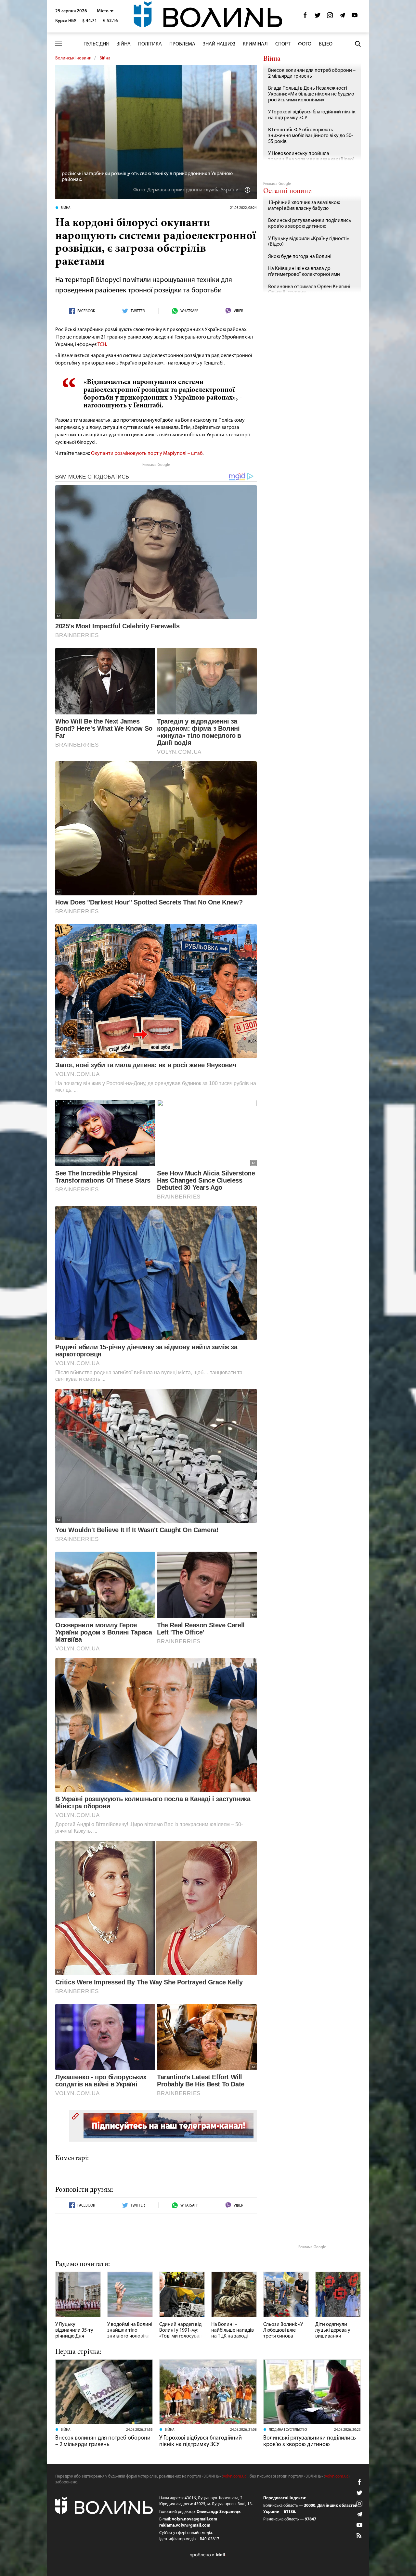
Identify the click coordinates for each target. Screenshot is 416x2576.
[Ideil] (208, 2555)
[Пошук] (358, 44)
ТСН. (102, 345)
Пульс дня (96, 44)
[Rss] (359, 2536)
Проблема (182, 44)
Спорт (283, 44)
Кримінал (255, 44)
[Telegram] (342, 17)
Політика (150, 44)
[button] (105, 11)
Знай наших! (219, 44)
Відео (326, 44)
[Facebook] (305, 17)
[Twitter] (318, 17)
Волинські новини (73, 58)
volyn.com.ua (235, 2476)
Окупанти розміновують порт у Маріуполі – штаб (147, 454)
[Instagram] (330, 17)
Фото (305, 44)
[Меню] (58, 44)
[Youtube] (355, 17)
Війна (123, 44)
